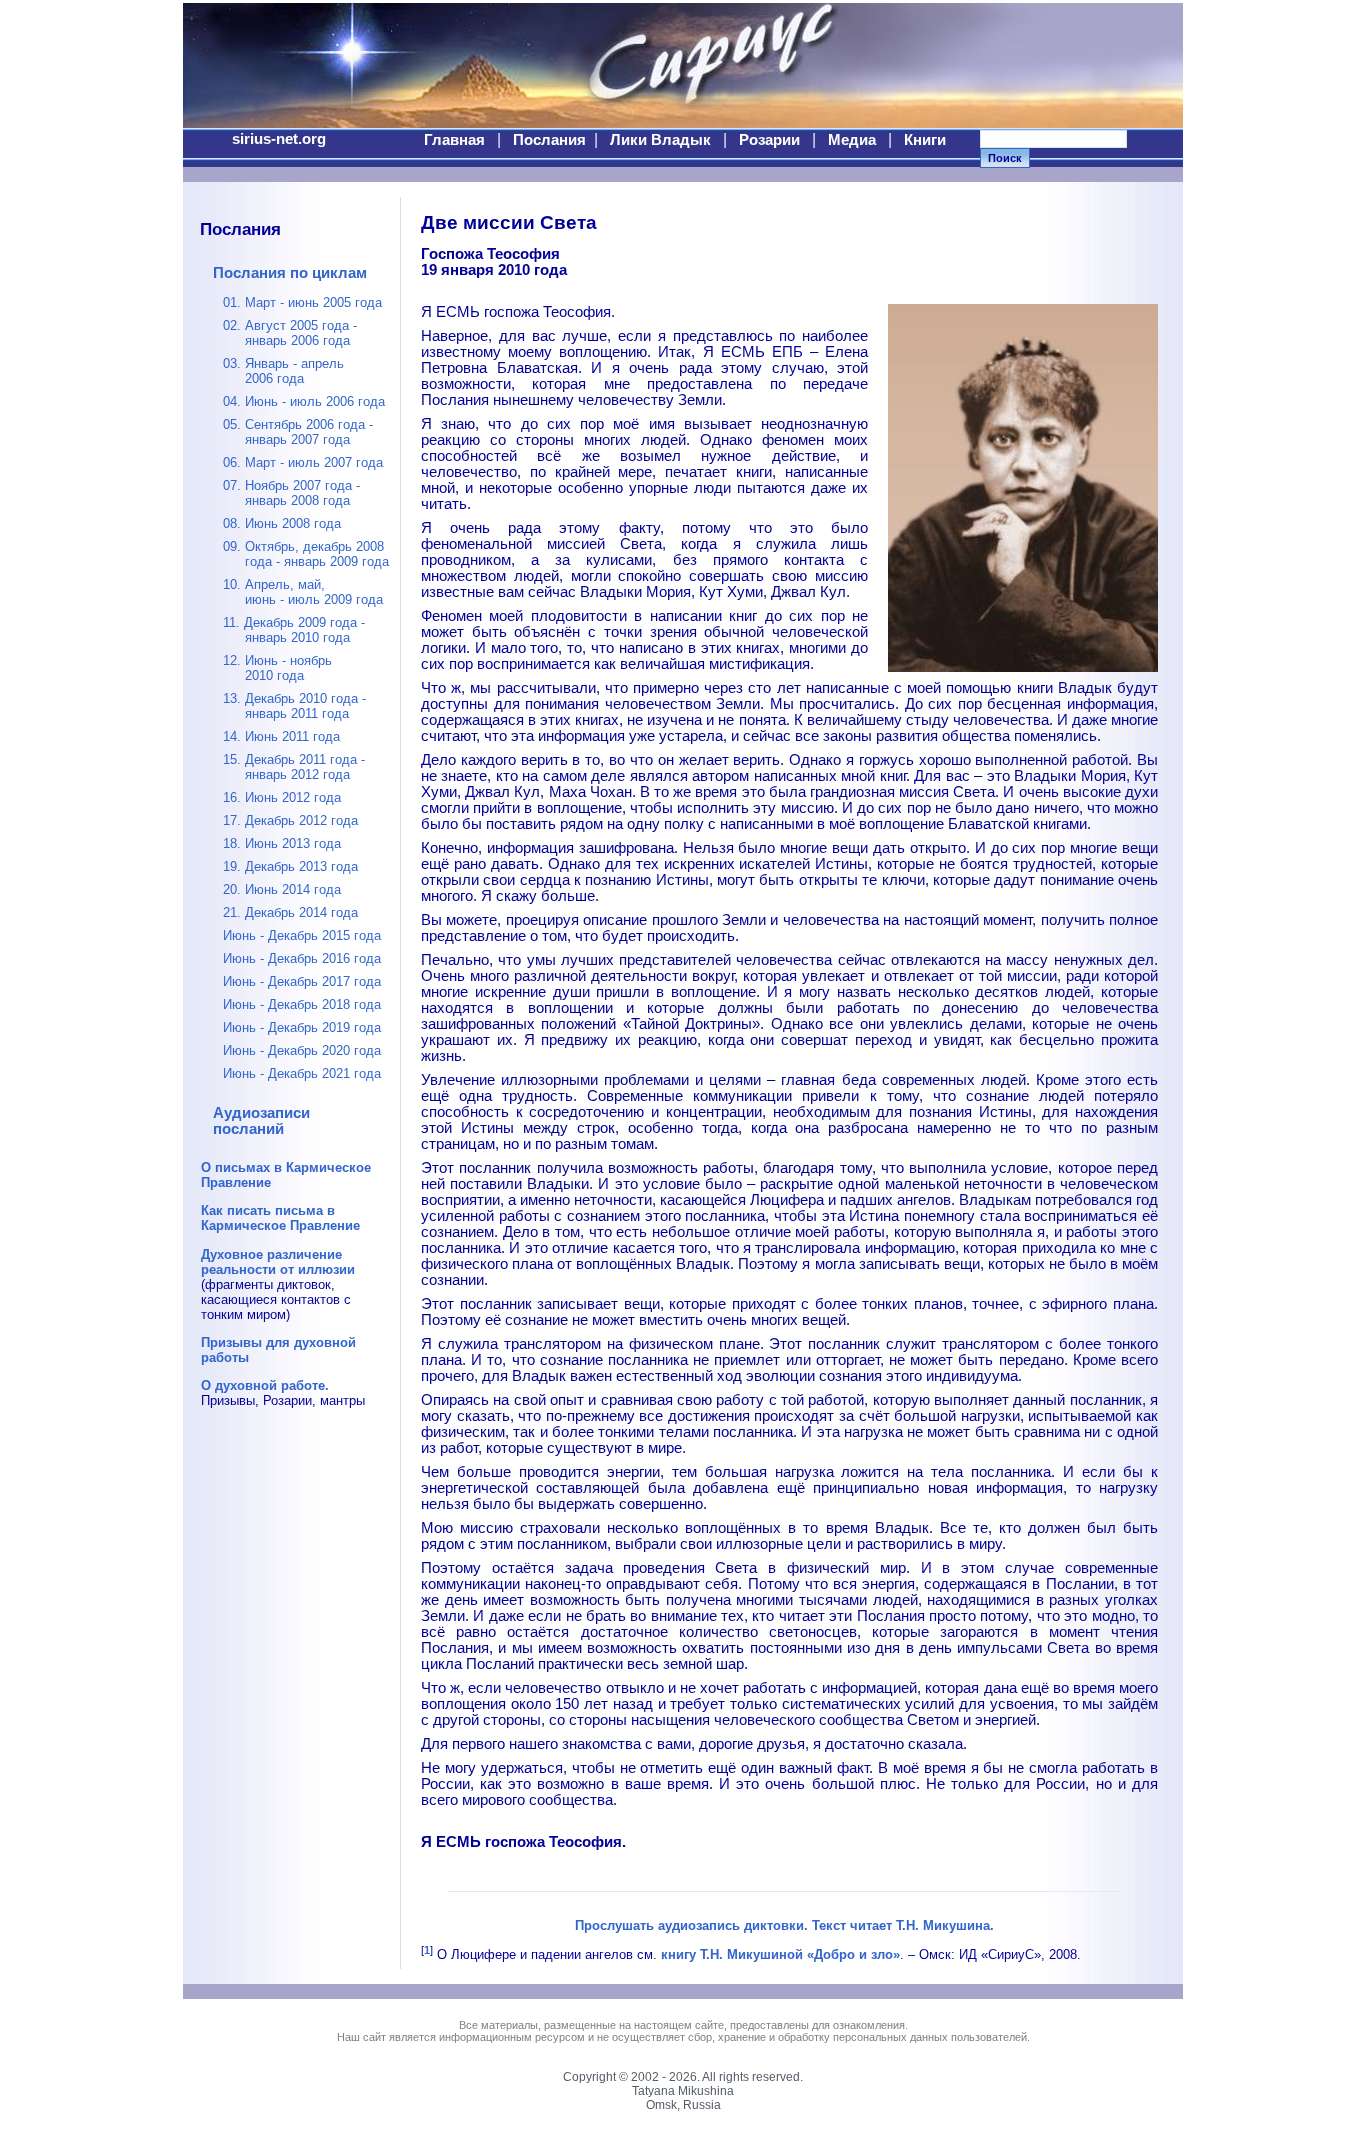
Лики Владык (660, 140)
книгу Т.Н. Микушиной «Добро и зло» (780, 1954)
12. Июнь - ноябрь (277, 668)
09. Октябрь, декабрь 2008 (306, 554)
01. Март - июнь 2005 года (302, 302)
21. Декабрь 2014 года (290, 912)
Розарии (769, 140)
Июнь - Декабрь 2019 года (302, 1027)
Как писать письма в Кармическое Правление (280, 1218)
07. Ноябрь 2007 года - (291, 493)
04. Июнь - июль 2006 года (304, 401)
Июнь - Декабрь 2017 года (302, 981)
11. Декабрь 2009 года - (294, 630)
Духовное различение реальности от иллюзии (278, 1262)
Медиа (852, 140)
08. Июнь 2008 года (282, 523)
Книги (925, 140)
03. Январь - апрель (283, 371)
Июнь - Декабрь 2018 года (302, 1004)
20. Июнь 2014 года (282, 889)
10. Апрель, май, (303, 592)
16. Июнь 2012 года (282, 797)
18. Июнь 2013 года (282, 843)
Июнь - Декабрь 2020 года (302, 1050)
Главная (454, 140)
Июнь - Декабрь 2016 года (302, 958)
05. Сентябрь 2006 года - (298, 432)
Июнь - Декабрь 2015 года (302, 935)
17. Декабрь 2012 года (290, 820)
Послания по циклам (290, 273)
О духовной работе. (265, 1385)
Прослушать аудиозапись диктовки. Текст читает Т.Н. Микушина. (784, 1925)
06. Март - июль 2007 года (303, 462)
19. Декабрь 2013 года (290, 866)
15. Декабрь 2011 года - (294, 767)
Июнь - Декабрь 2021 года (302, 1073)
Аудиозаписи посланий (261, 1121)
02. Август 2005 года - (290, 333)
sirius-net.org (279, 139)
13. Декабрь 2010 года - (294, 706)
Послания (549, 140)
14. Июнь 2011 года (281, 736)
